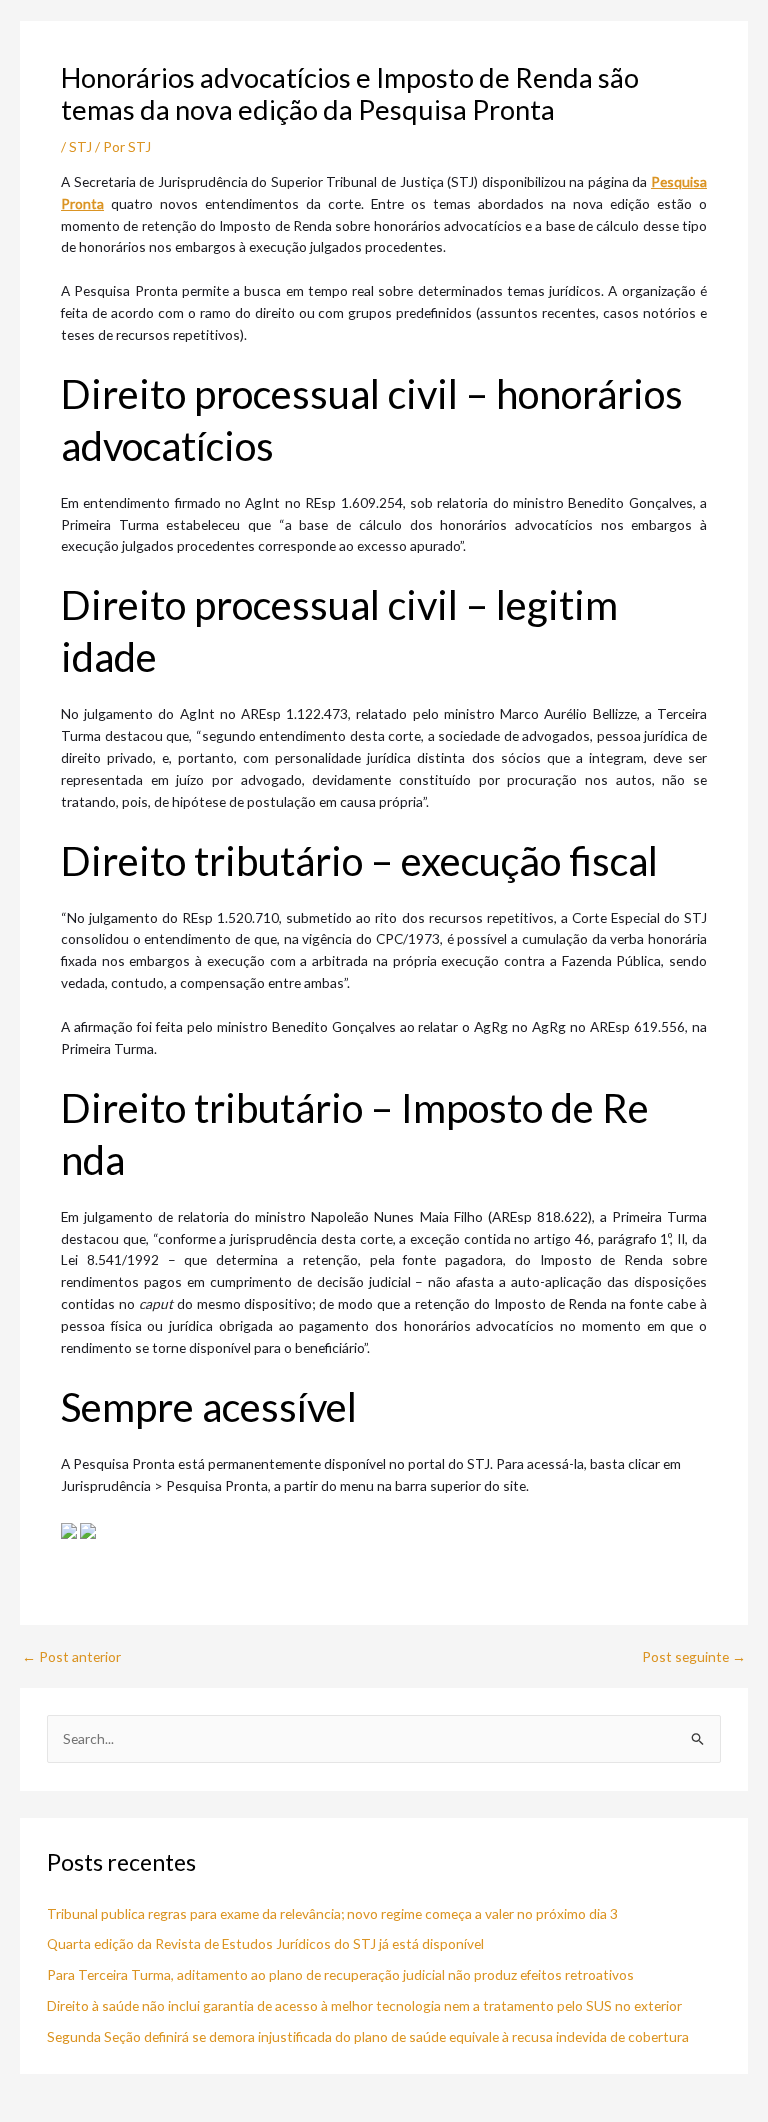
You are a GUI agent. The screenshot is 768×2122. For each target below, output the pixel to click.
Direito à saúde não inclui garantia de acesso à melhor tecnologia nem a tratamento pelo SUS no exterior (364, 2005)
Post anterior (71, 1657)
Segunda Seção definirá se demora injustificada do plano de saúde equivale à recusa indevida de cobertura (368, 2036)
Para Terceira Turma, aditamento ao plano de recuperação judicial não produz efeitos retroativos (340, 1974)
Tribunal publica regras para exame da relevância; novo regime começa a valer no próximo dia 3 (332, 1913)
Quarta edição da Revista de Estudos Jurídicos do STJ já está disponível (265, 1943)
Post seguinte (694, 1657)
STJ (80, 146)
